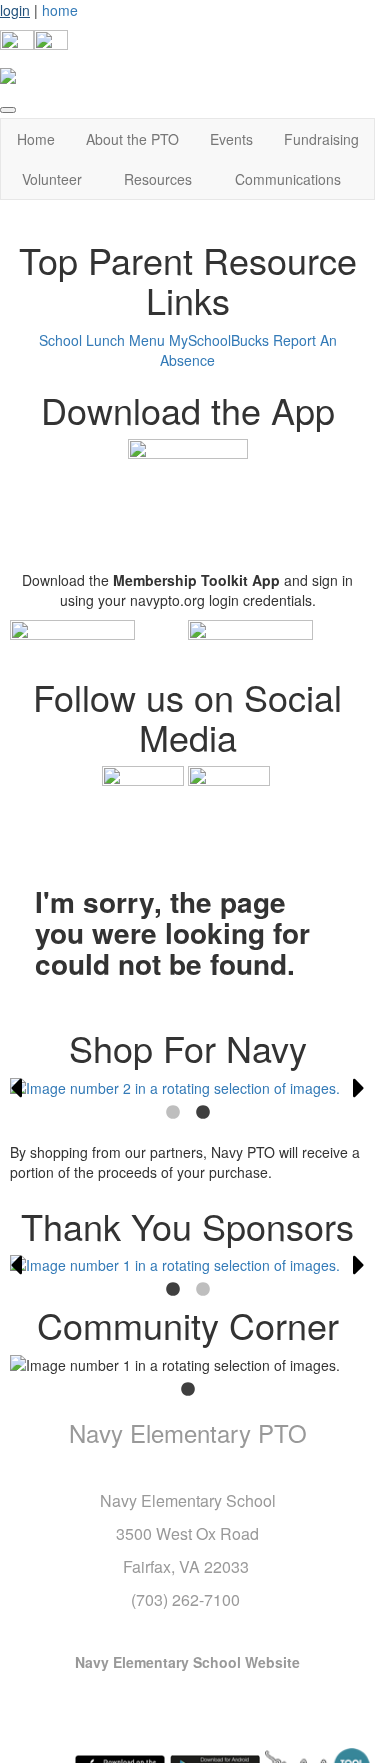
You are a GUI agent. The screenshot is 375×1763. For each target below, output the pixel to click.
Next (359, 1088)
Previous (16, 1088)
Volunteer (52, 179)
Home (36, 139)
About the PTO (132, 139)
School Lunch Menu (102, 340)
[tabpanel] (187, 1088)
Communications (288, 179)
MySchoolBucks (219, 340)
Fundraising (321, 139)
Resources (158, 179)
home (60, 10)
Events (231, 139)
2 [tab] (203, 1113)
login (15, 10)
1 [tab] (173, 1113)
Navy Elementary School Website (187, 1662)
